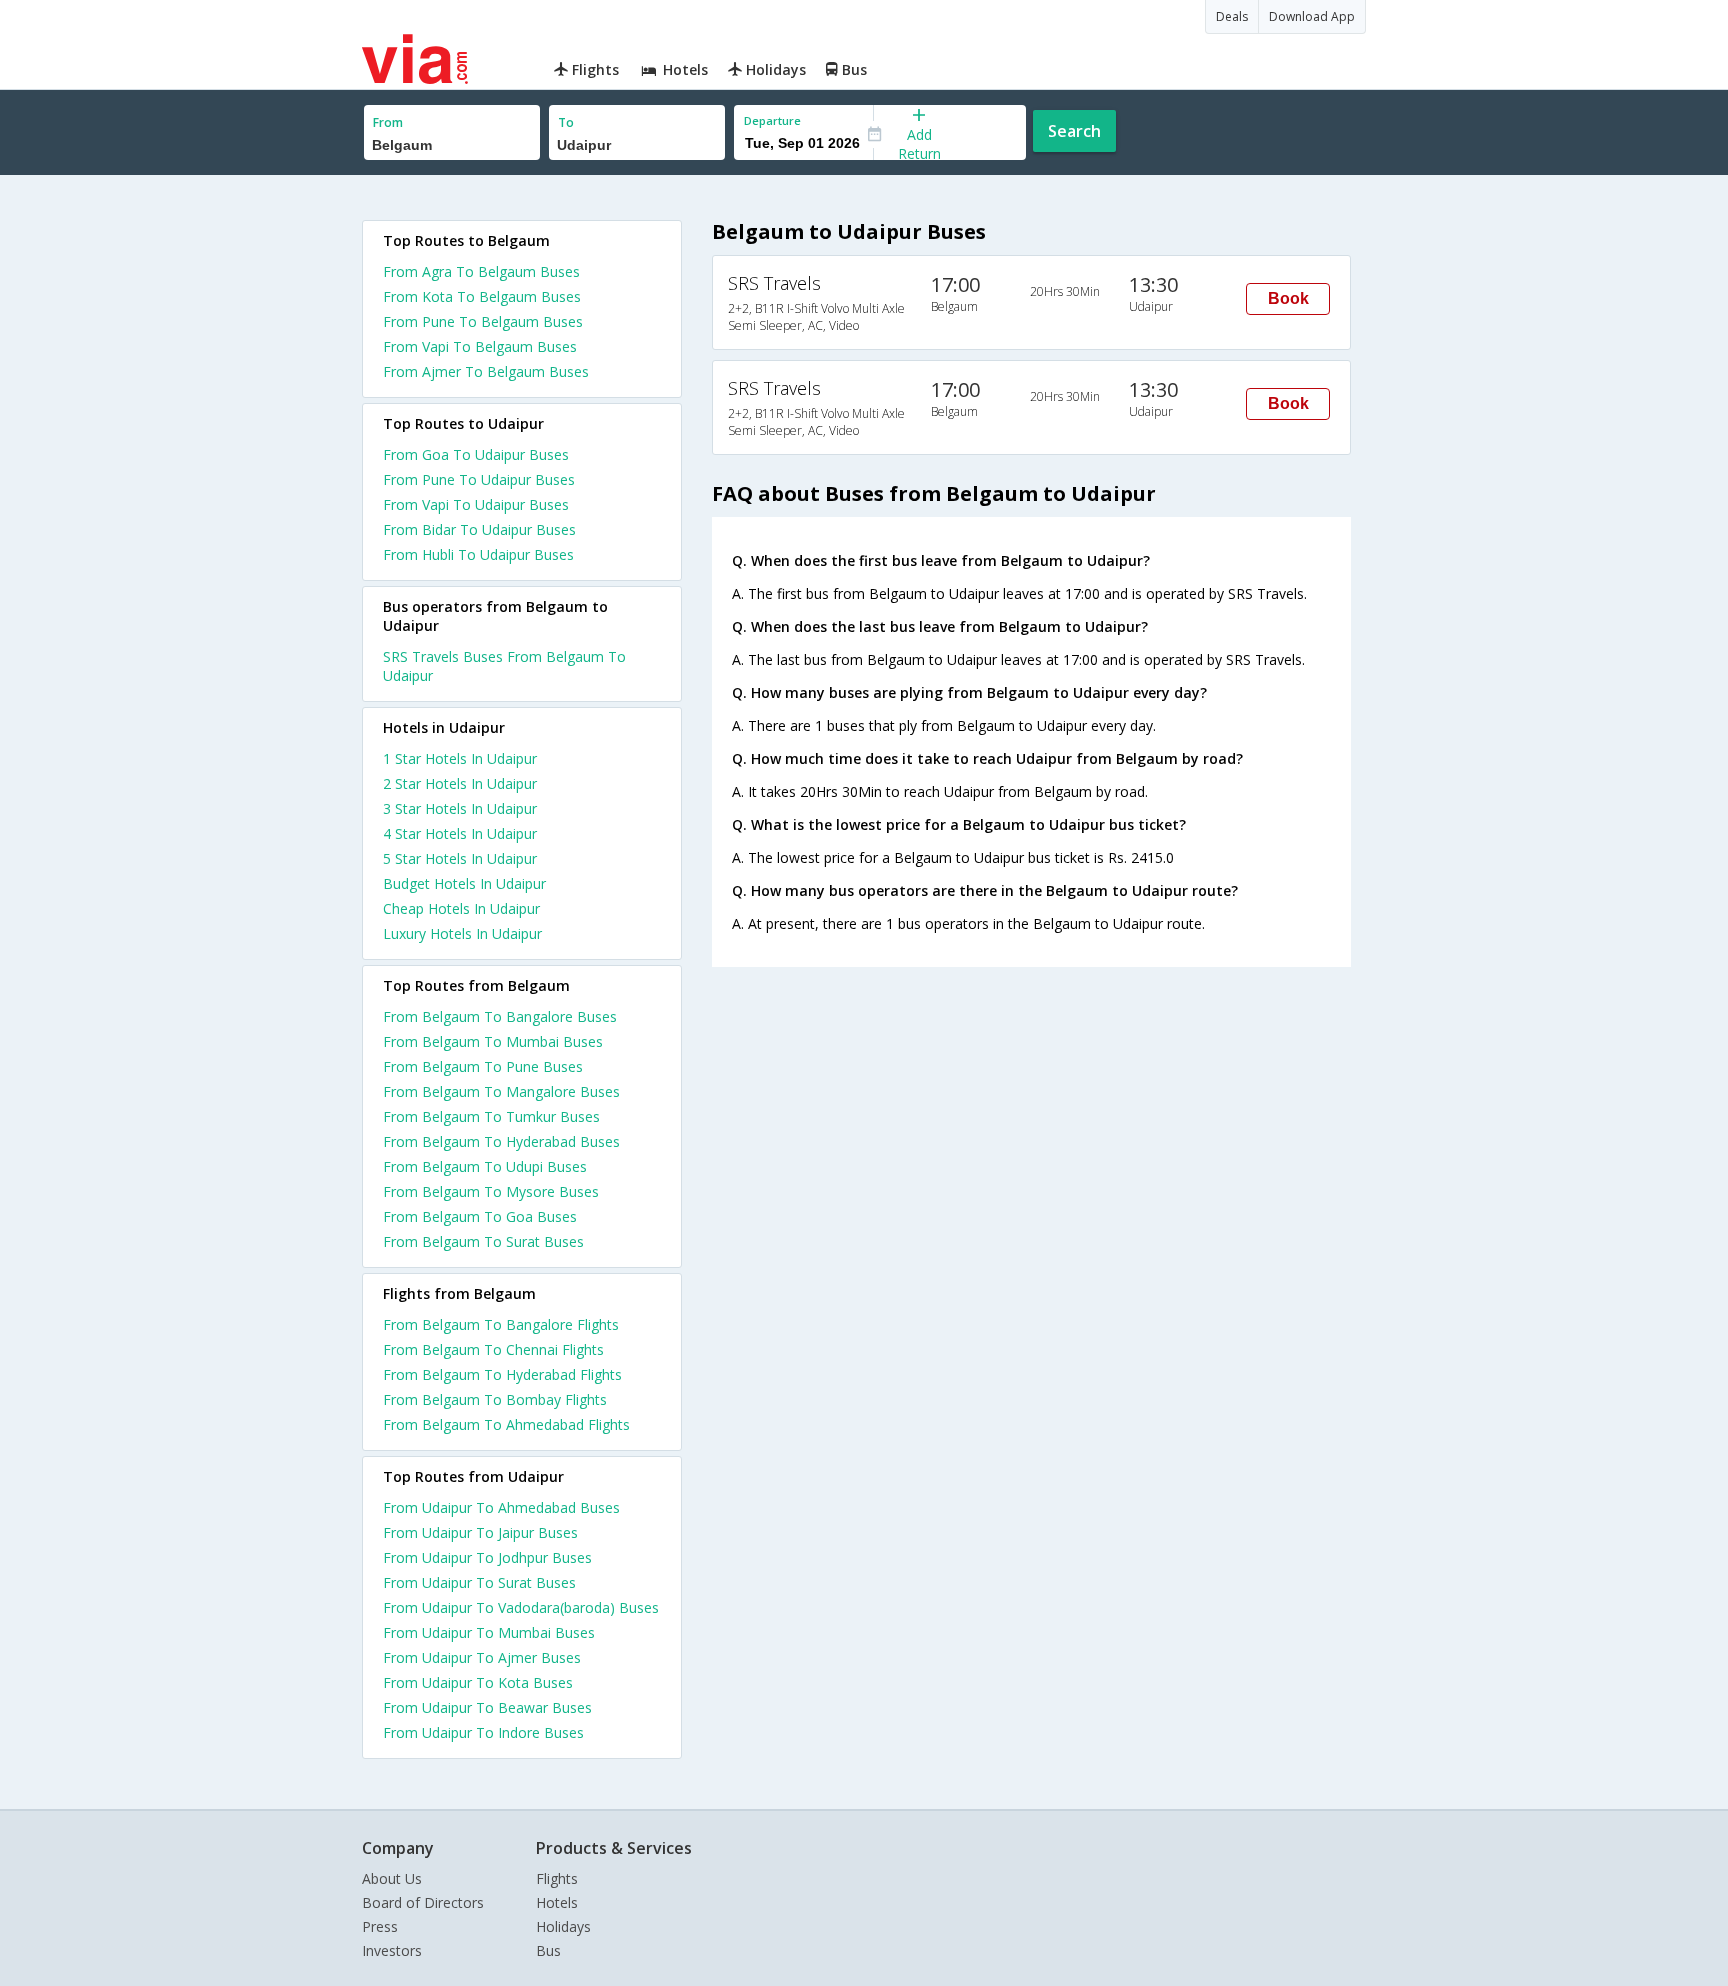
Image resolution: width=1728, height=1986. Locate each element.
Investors (392, 1950)
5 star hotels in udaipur (460, 858)
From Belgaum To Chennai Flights (493, 1349)
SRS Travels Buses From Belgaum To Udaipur (504, 666)
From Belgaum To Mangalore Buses (501, 1091)
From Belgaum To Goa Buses (480, 1216)
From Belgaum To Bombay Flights (495, 1399)
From (388, 122)
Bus (548, 1950)
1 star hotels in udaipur (460, 758)
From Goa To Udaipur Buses (476, 454)
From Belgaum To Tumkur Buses (491, 1116)
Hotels (557, 1902)
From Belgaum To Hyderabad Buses (501, 1141)
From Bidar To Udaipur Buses (479, 529)
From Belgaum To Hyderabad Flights (502, 1374)
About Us (392, 1878)
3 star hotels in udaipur (460, 808)
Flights (557, 1878)
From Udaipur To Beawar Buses (487, 1707)
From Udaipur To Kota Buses (478, 1682)
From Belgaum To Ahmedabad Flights (506, 1424)
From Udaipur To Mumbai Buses (489, 1632)
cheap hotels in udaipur (461, 908)
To (566, 122)
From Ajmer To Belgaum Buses (486, 371)
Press (380, 1926)
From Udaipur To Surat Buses (479, 1582)
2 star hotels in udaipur (460, 783)
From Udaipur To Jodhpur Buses (487, 1557)
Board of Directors (423, 1902)
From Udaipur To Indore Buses (483, 1732)
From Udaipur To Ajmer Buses (482, 1657)
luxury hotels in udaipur (462, 933)
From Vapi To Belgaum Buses (480, 346)
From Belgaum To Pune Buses (483, 1066)
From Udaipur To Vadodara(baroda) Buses (521, 1607)
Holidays (563, 1926)
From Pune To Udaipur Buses (479, 479)
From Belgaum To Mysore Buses (491, 1191)
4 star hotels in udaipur (460, 833)
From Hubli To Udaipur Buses (478, 554)
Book (1288, 298)
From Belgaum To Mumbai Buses (493, 1041)
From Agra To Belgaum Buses (481, 271)
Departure (772, 120)
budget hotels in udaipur (464, 883)
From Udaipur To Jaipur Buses (480, 1532)
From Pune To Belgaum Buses (483, 321)
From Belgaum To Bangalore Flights (501, 1324)
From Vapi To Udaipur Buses (476, 504)
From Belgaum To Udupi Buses (485, 1166)
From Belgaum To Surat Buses (483, 1241)
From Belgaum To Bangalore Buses (500, 1016)
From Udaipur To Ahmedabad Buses (501, 1507)
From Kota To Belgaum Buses (482, 296)
